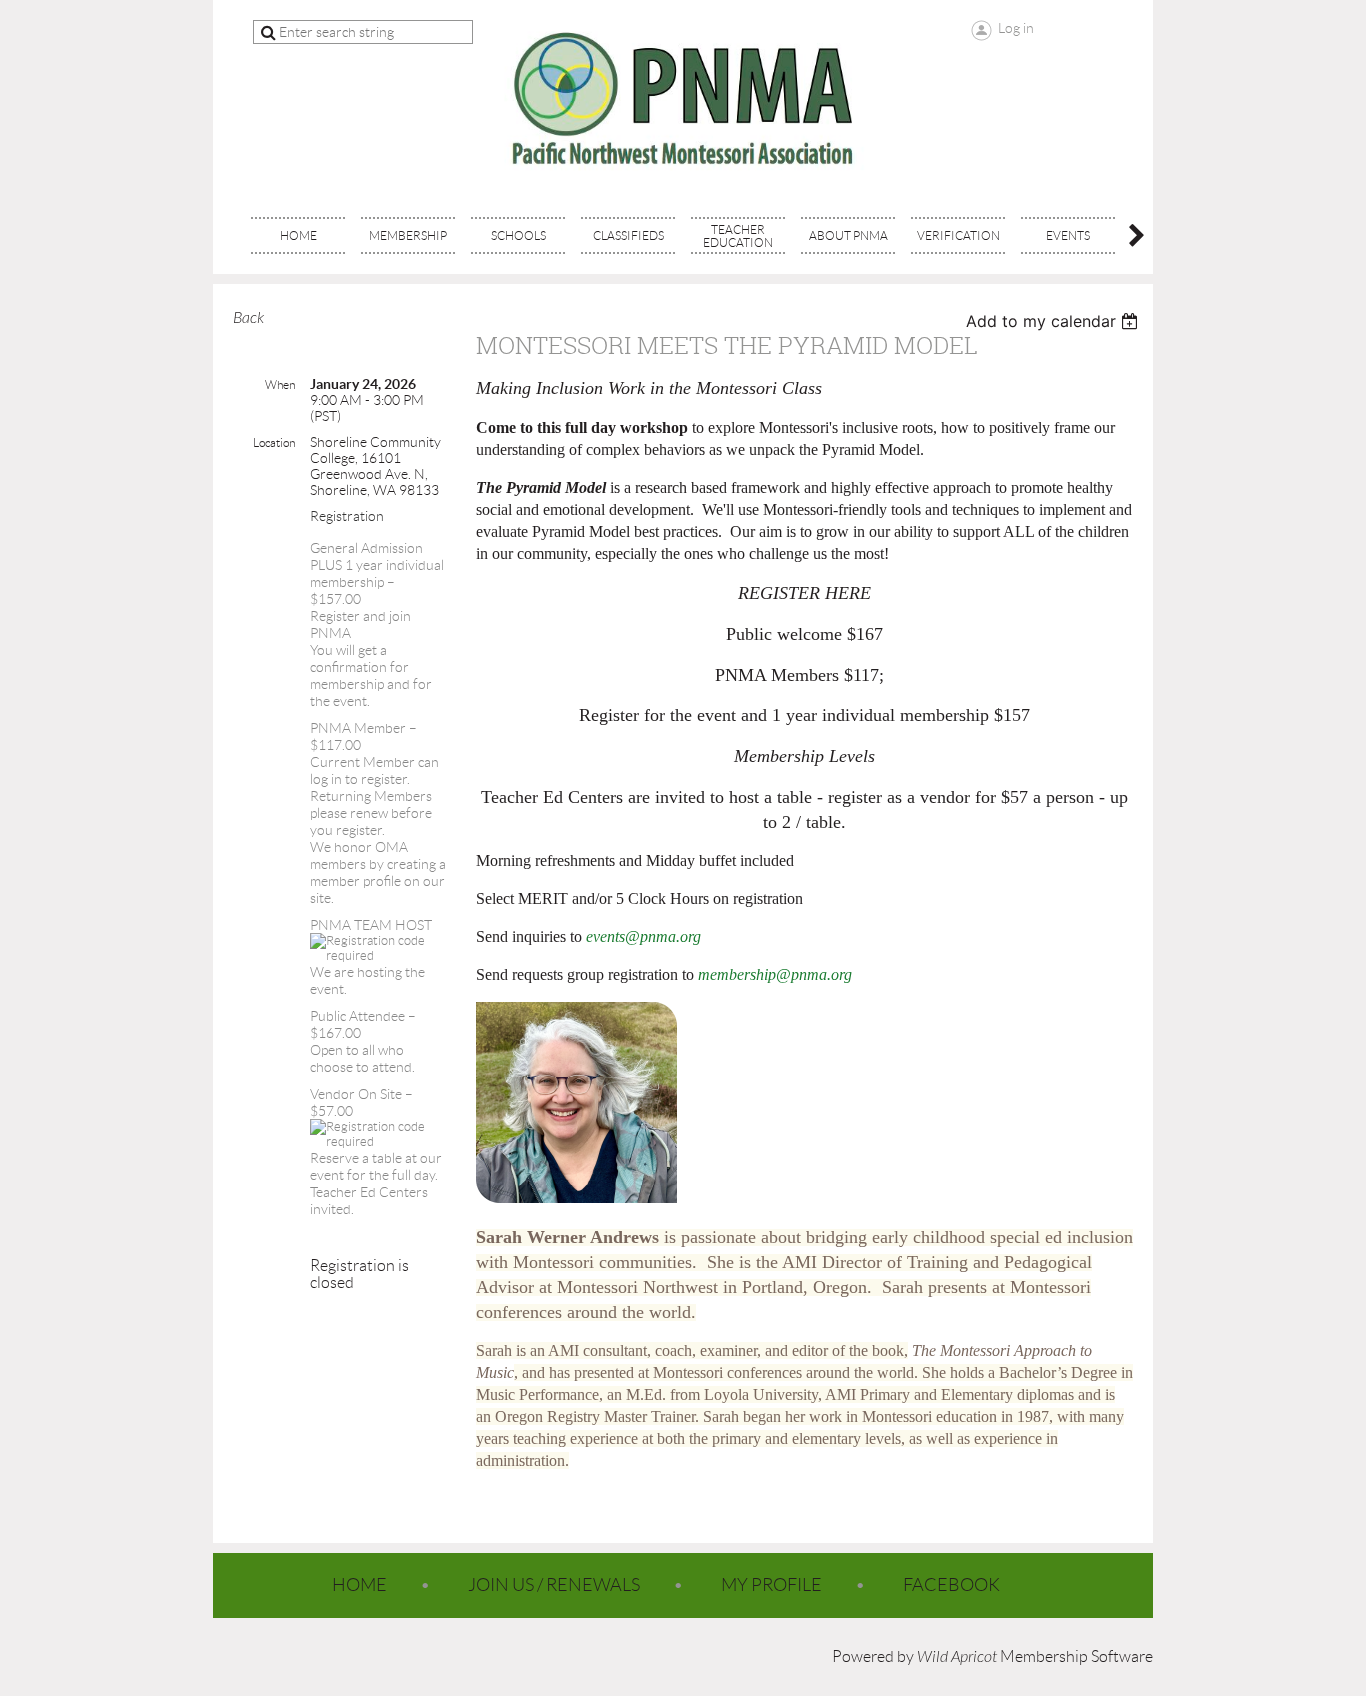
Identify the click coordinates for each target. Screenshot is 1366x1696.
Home (359, 1585)
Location (274, 442)
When (280, 384)
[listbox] (1054, 321)
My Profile (771, 1585)
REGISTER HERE (804, 593)
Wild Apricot (957, 1657)
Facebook (951, 1585)
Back (248, 318)
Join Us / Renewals (554, 1585)
